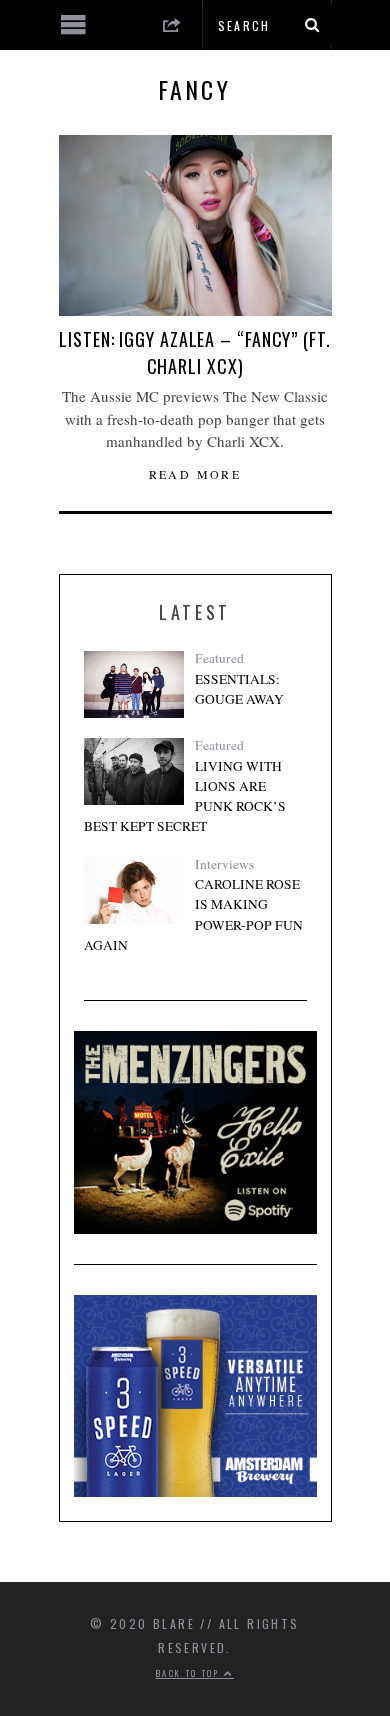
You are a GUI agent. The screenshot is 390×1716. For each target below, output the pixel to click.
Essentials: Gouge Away (239, 689)
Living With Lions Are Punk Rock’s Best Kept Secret (185, 796)
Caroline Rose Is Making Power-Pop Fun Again (193, 914)
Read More (195, 474)
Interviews (224, 864)
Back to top (190, 1673)
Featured (219, 658)
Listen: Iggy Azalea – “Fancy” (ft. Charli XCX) (195, 352)
